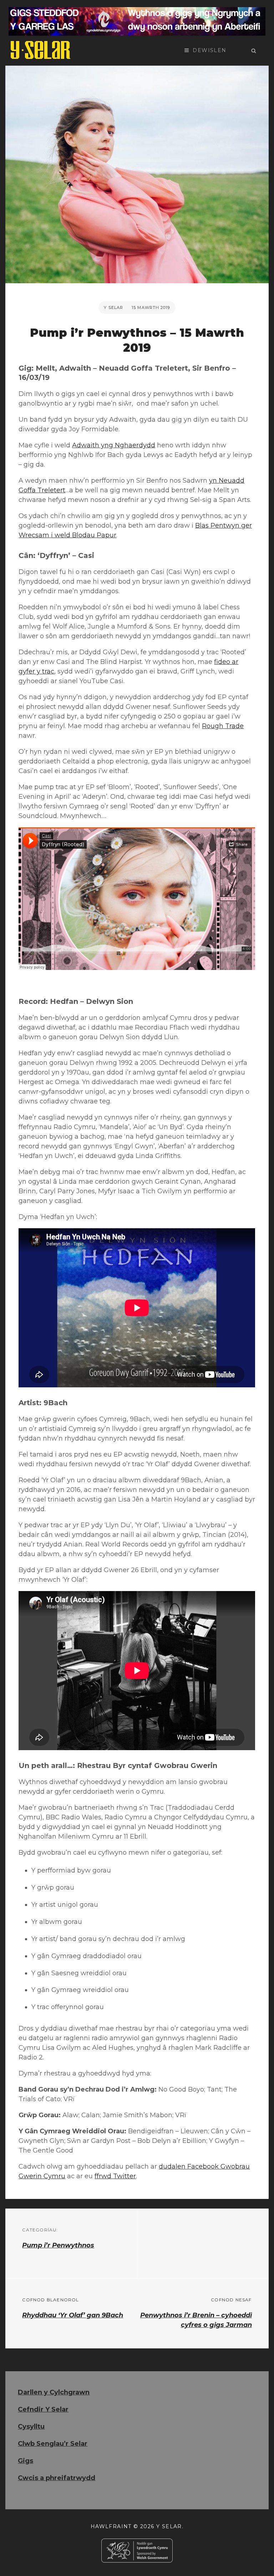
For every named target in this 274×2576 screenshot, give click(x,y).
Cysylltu (31, 2427)
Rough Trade (223, 726)
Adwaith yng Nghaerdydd (114, 445)
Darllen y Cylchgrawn (54, 2392)
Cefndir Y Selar (43, 2409)
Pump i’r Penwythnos (58, 2245)
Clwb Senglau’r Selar (53, 2444)
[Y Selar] (41, 50)
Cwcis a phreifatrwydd (57, 2478)
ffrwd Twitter (115, 2176)
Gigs (26, 2461)
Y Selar (113, 308)
